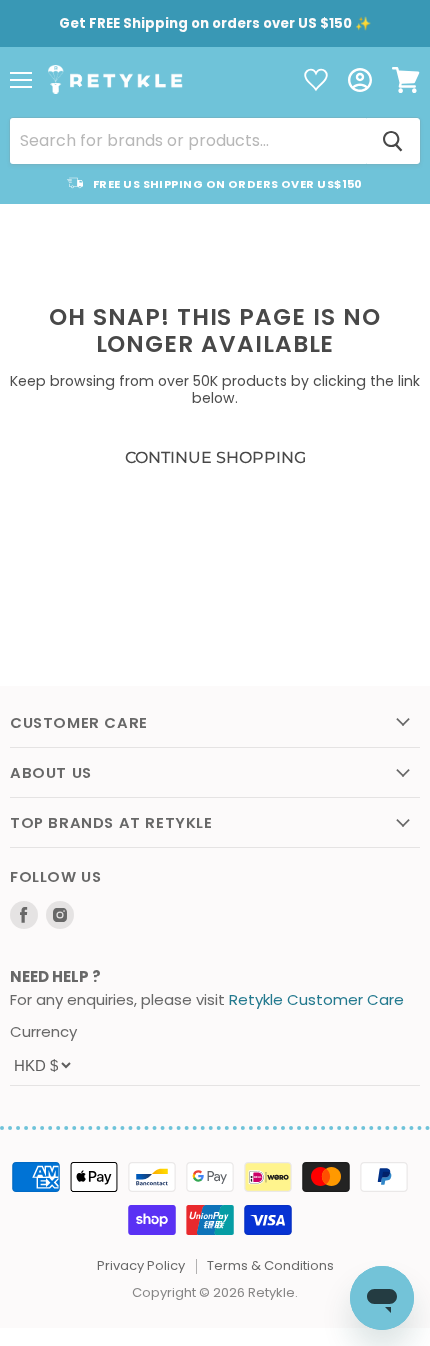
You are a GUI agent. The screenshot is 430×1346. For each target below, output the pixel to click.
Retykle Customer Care (316, 999)
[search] (188, 141)
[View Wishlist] (316, 81)
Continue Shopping (215, 457)
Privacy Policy (141, 1265)
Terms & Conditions (270, 1265)
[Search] (393, 141)
